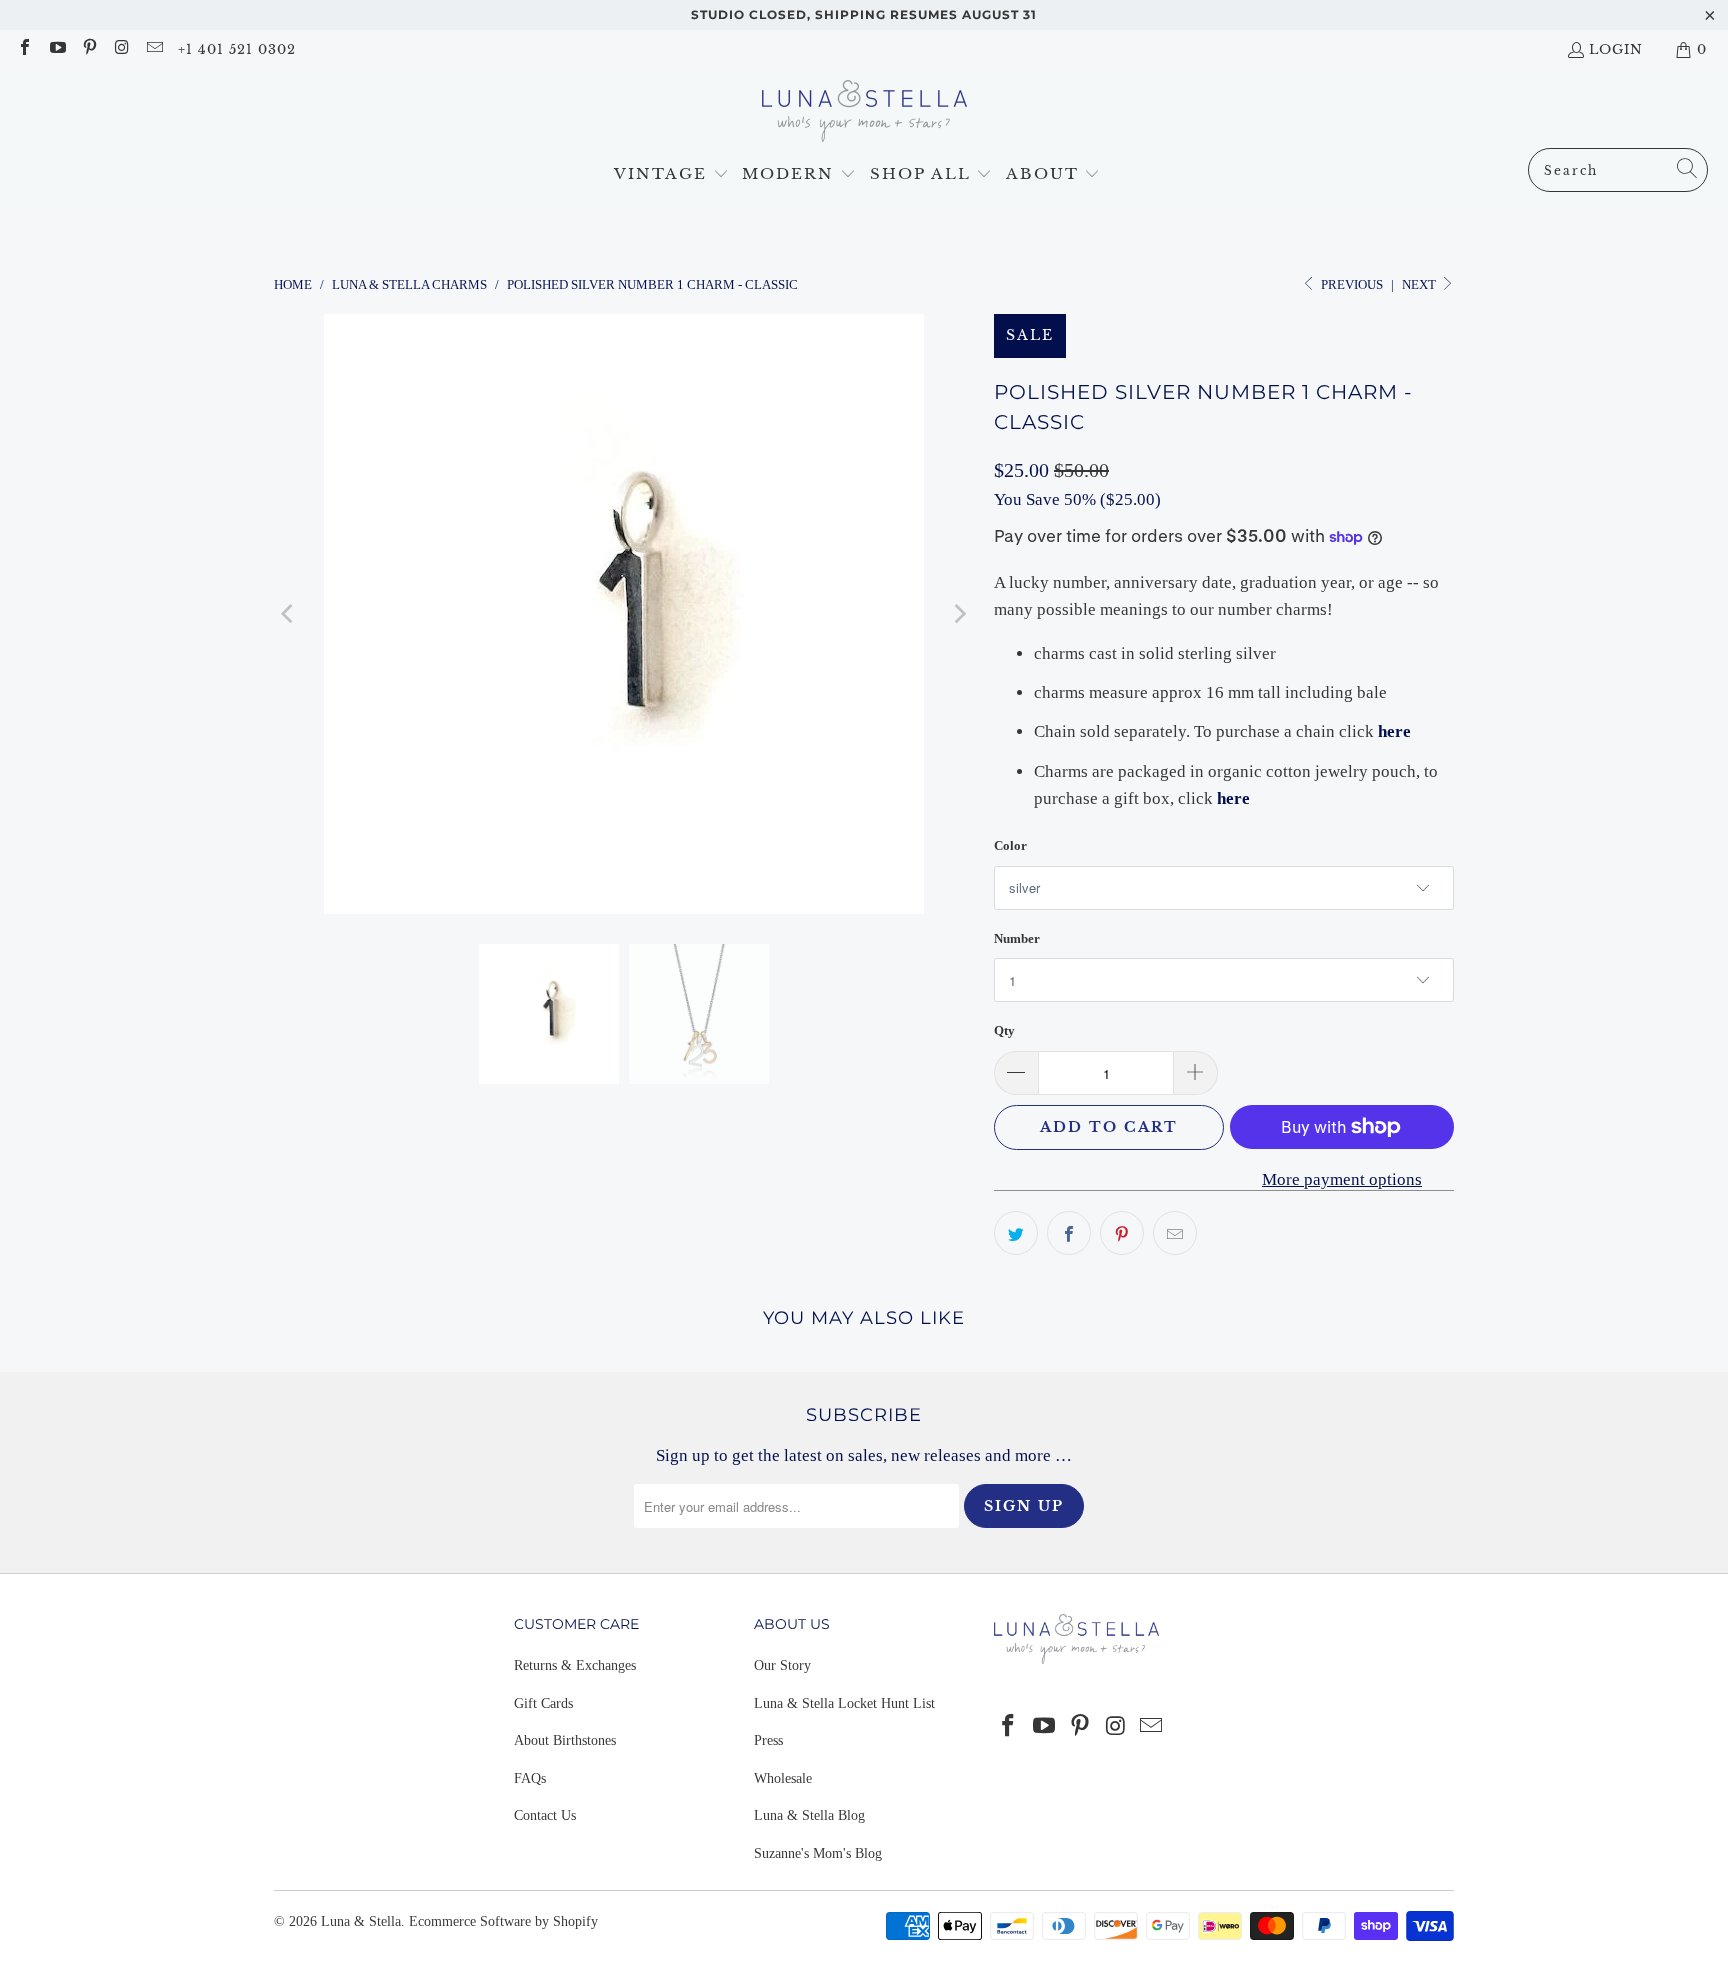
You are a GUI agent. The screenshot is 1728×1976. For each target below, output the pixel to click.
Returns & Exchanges (575, 1665)
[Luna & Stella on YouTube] (56, 49)
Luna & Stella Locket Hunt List (844, 1703)
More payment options (1342, 1179)
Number (1017, 938)
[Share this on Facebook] (1069, 1233)
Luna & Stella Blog (809, 1815)
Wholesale (783, 1778)
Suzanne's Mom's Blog (818, 1853)
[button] (671, 174)
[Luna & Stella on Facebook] (24, 49)
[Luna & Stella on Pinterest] (89, 49)
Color (1010, 845)
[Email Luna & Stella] (154, 49)
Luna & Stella (361, 1921)
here (1394, 731)
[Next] (959, 614)
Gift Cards (543, 1703)
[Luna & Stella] (864, 114)
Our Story (782, 1665)
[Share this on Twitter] (1016, 1233)
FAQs (530, 1778)
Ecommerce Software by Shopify (503, 1921)
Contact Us (545, 1815)
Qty (1004, 1030)
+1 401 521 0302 (237, 49)
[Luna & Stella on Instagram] (121, 49)
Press (768, 1740)
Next (1420, 284)
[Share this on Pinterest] (1122, 1233)
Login (1616, 49)
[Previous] (289, 614)
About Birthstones (565, 1740)
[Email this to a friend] (1175, 1233)
